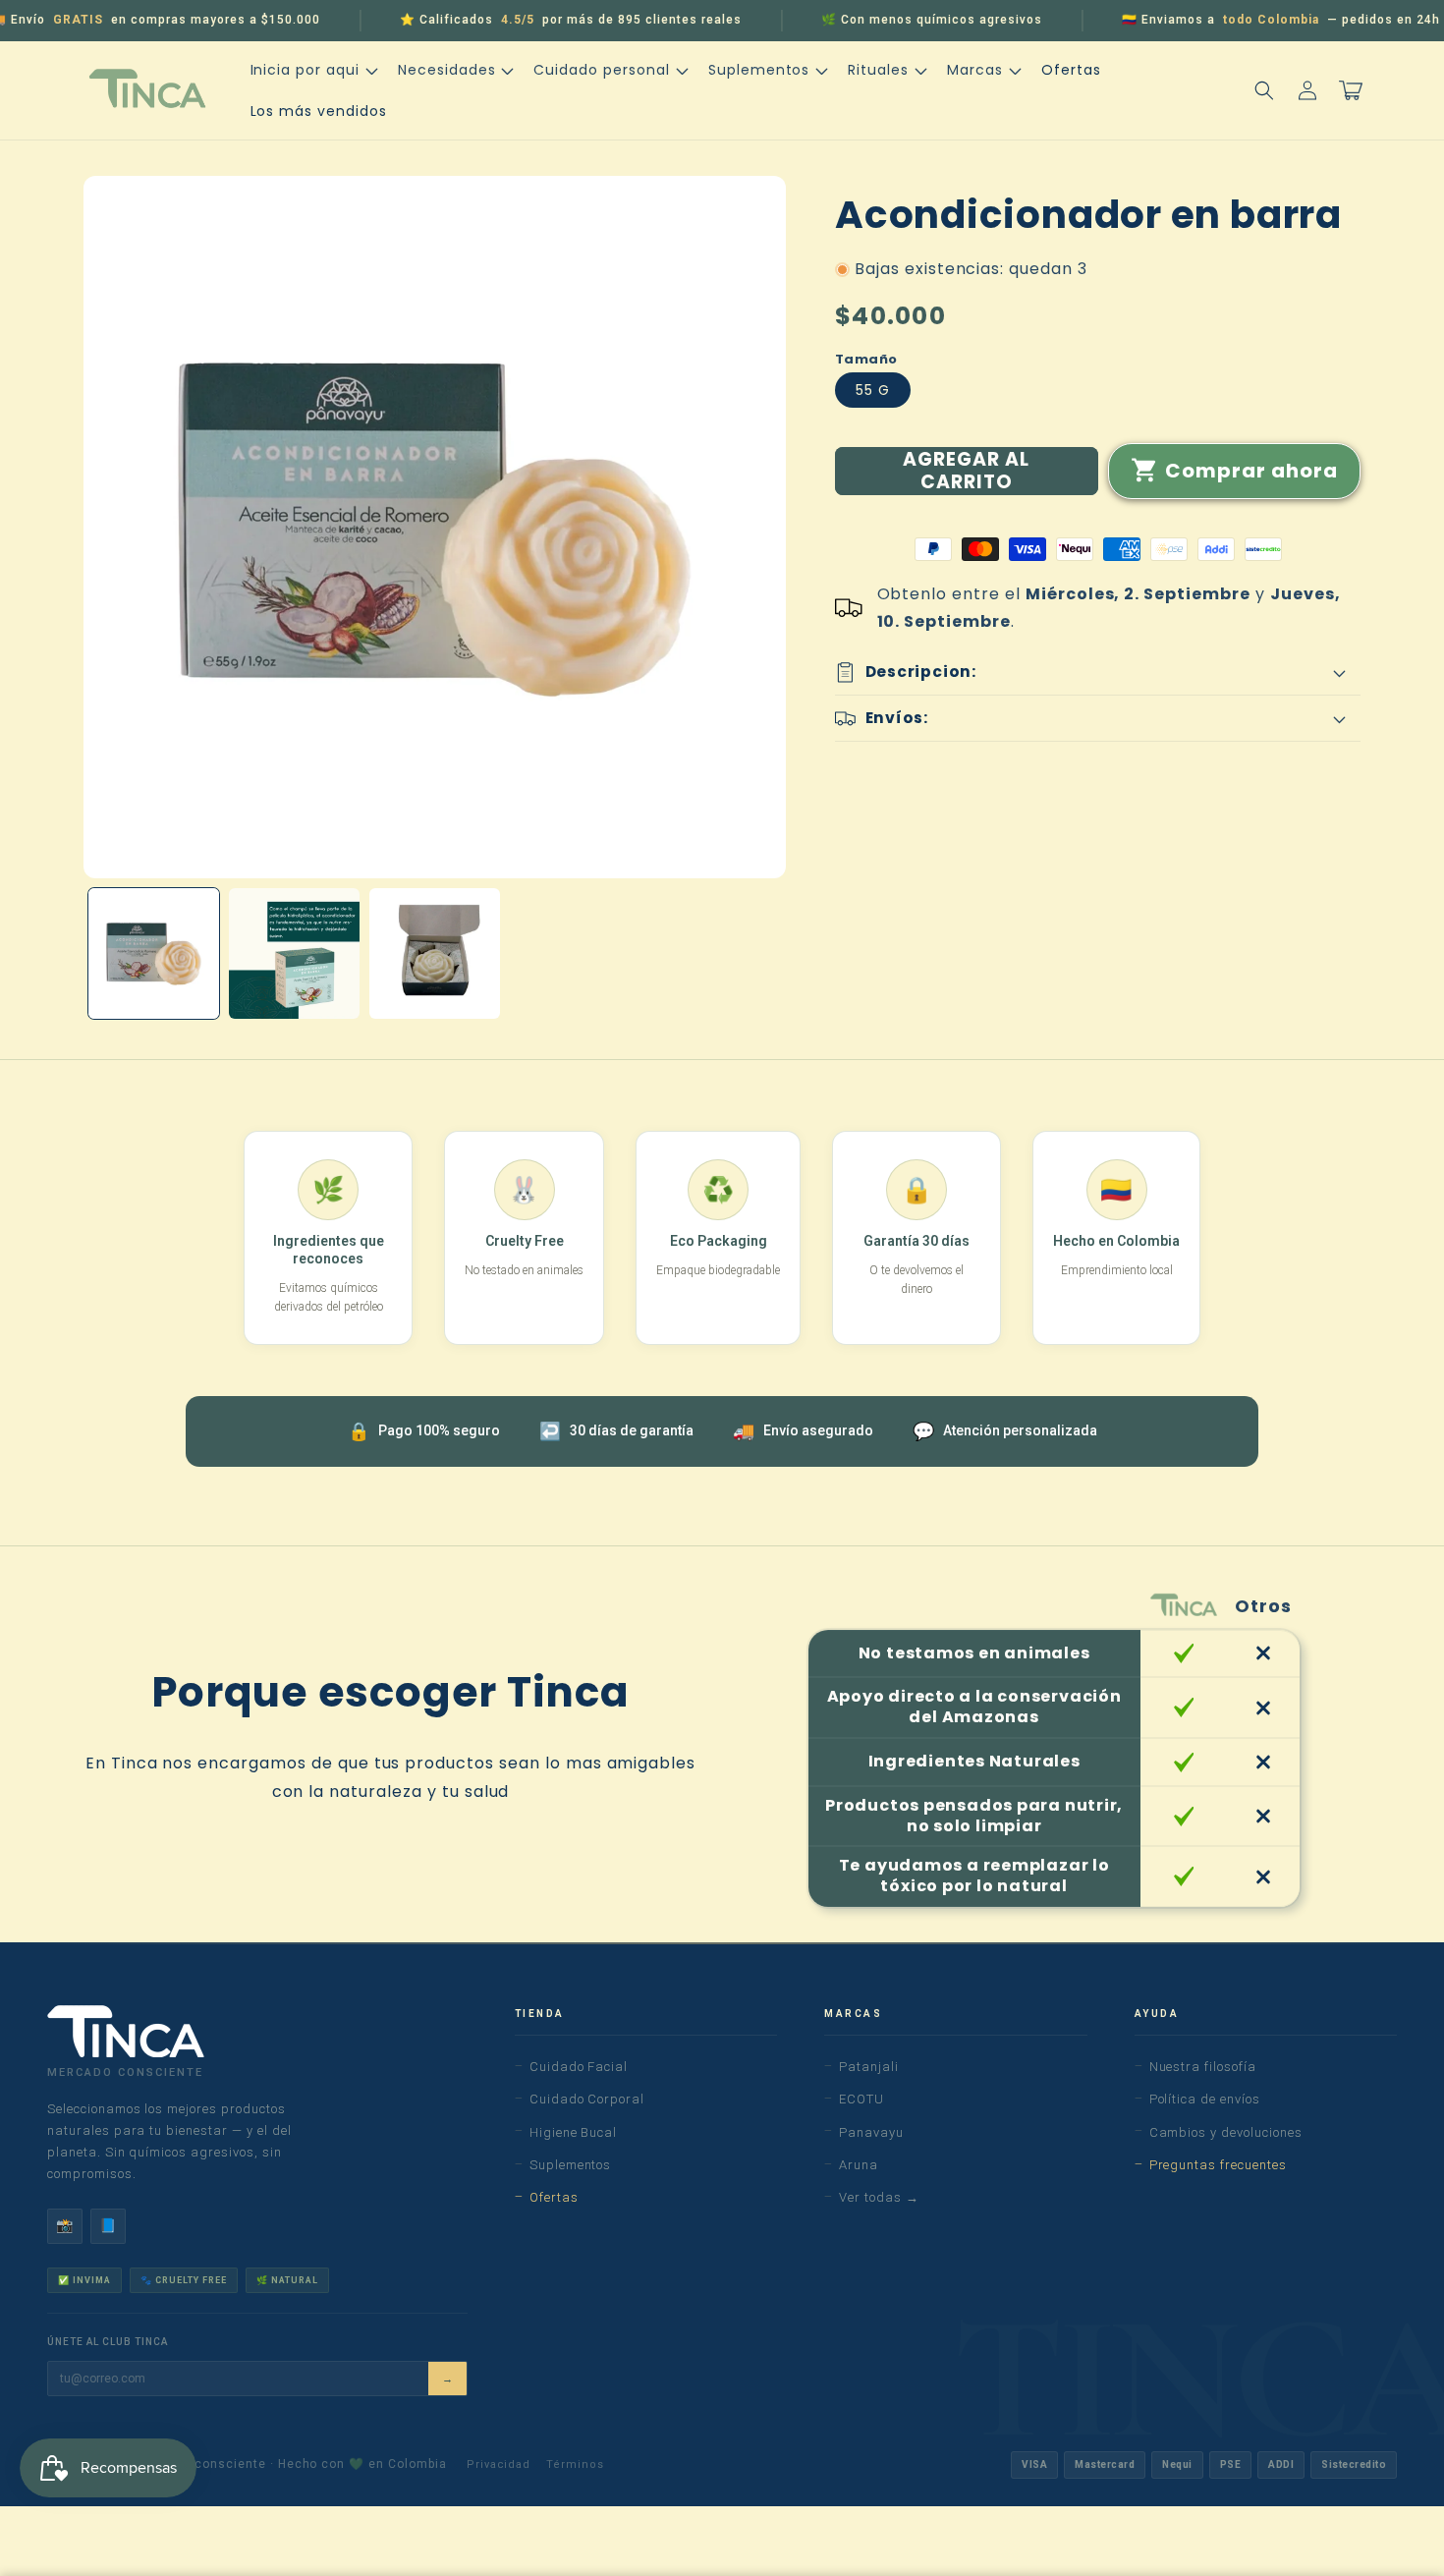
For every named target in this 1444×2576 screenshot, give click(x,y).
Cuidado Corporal (587, 2099)
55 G (873, 390)
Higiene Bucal (573, 2132)
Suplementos (571, 2165)
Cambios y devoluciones (1226, 2132)
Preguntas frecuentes (1218, 2165)
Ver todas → (879, 2197)
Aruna (859, 2165)
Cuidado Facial (579, 2067)
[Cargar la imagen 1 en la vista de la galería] (154, 953)
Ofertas (554, 2197)
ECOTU (861, 2099)
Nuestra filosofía (1203, 2067)
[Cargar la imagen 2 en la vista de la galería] (294, 953)
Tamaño (866, 359)
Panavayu (871, 2132)
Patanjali (869, 2067)
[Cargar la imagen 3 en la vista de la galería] (435, 953)
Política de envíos (1205, 2099)
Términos (575, 2464)
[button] (312, 70)
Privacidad (499, 2464)
